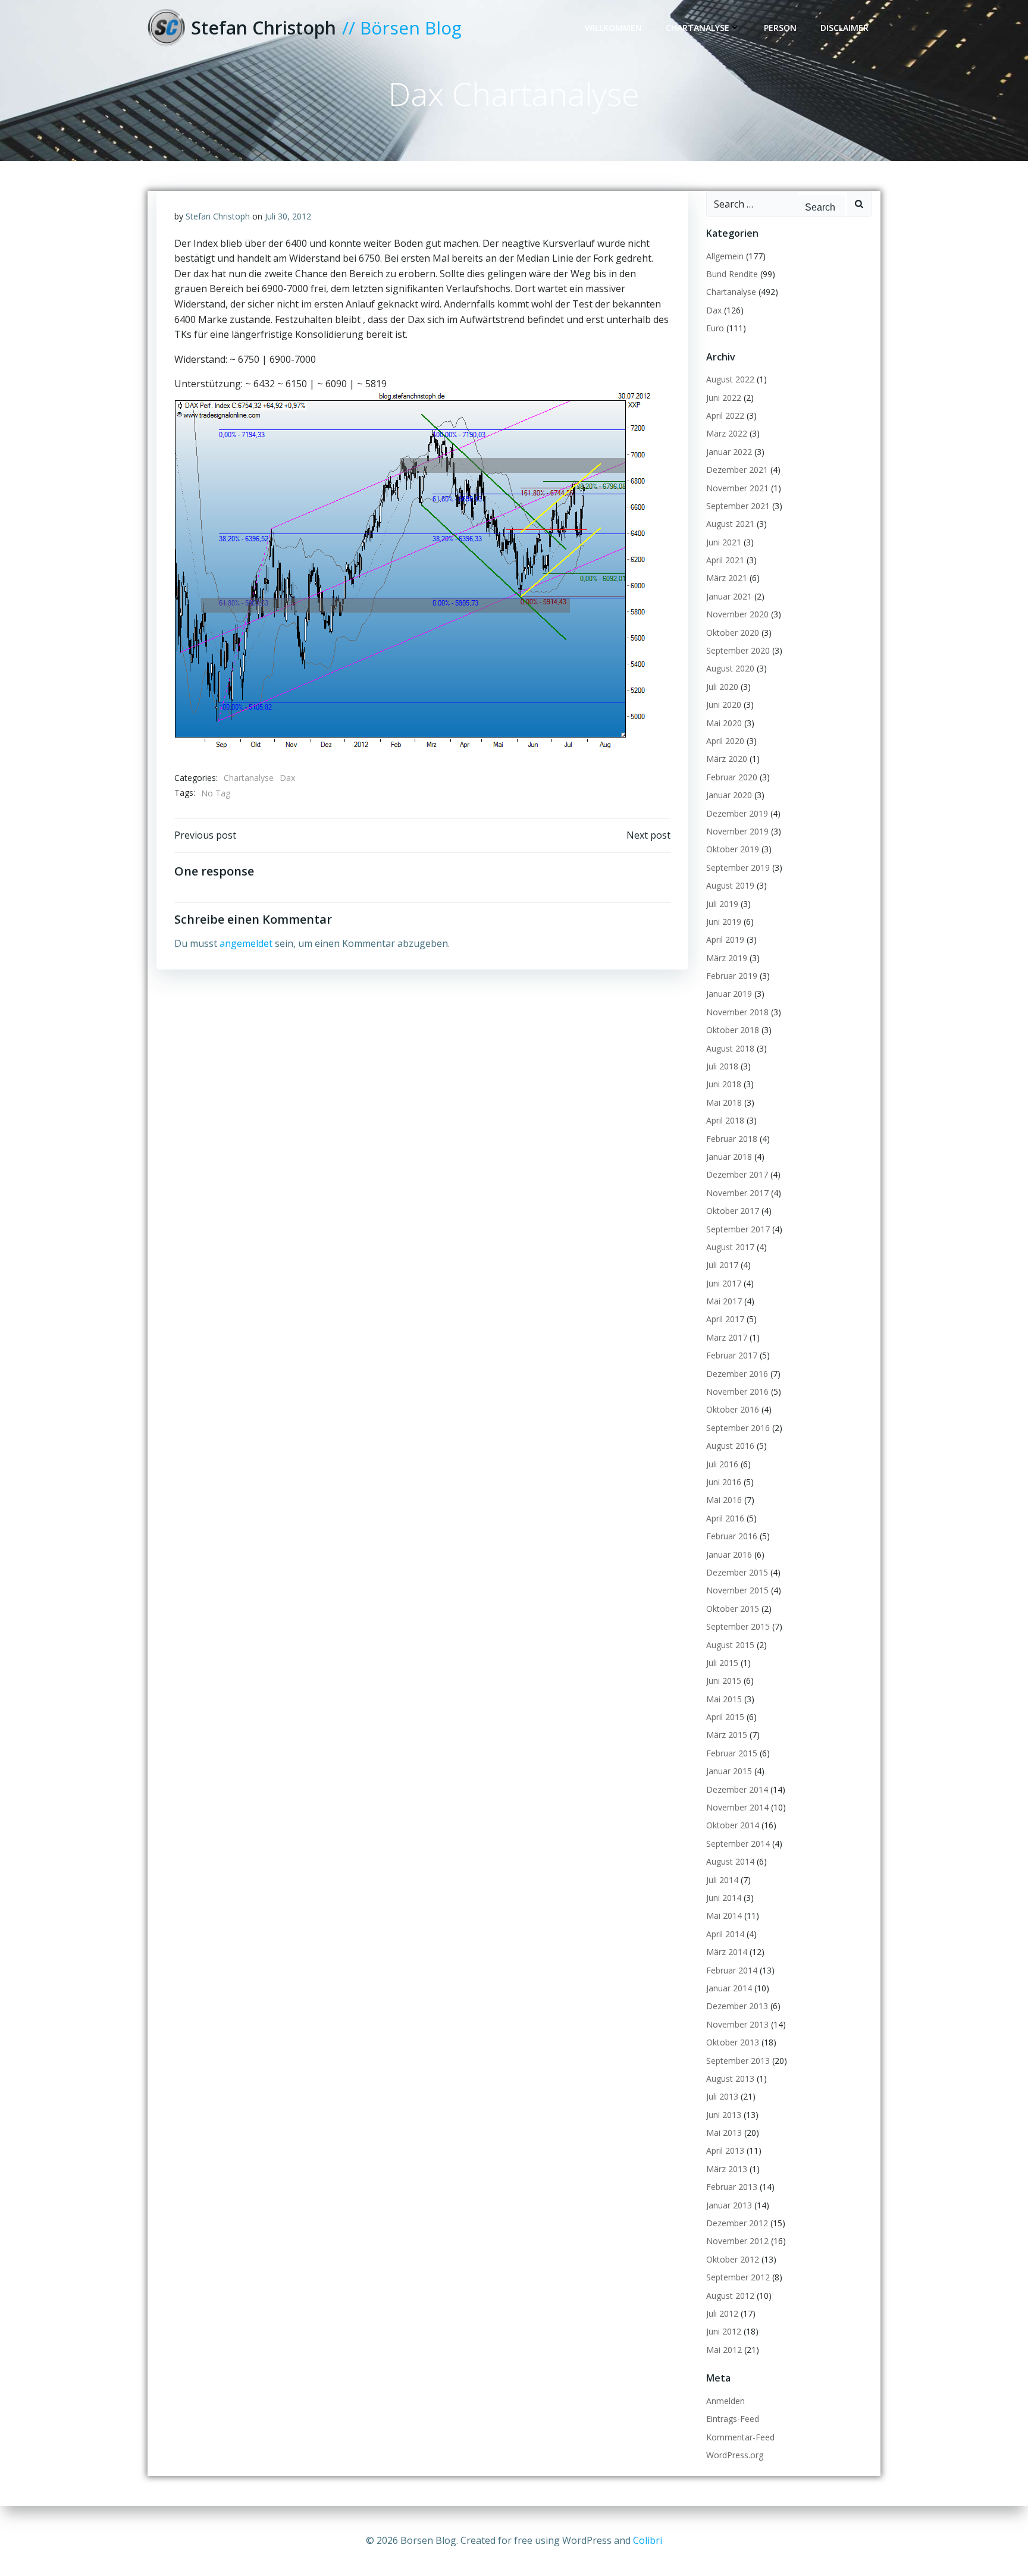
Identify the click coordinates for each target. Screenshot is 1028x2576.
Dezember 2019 (737, 813)
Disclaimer (844, 28)
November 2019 (737, 831)
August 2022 (730, 379)
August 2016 (730, 1446)
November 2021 (737, 488)
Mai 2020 (724, 723)
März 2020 (727, 759)
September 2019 (738, 867)
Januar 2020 (729, 795)
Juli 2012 (722, 2313)
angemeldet (246, 943)
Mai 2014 (724, 1915)
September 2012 (738, 2277)
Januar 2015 (729, 1771)
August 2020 (730, 668)
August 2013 (730, 2078)
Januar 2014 (729, 1988)
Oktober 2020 (733, 633)
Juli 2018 (722, 1066)
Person (780, 28)
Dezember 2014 (737, 1789)
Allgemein (725, 256)
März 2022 (727, 433)
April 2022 (725, 415)
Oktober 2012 (733, 2259)
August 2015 (730, 1645)
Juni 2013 (724, 2115)
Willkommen (613, 28)
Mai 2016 (724, 1500)
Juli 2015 (722, 1663)
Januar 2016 (729, 1554)
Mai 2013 (724, 2133)
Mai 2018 (724, 1102)
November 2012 (737, 2241)
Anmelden (725, 2401)
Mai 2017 (724, 1301)
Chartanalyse (698, 28)
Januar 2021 (729, 596)
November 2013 (737, 2024)
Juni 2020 (724, 705)
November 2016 (737, 1391)
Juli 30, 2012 (288, 216)
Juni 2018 (724, 1084)
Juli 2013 (722, 2096)
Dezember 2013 (737, 2006)
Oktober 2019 (733, 849)
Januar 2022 (729, 452)
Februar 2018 (732, 1139)
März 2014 (727, 1952)
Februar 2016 (732, 1536)
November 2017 (737, 1193)
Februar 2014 (732, 1970)
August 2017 (730, 1247)
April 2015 (725, 1717)
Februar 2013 (732, 2187)
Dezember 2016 (737, 1374)
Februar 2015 (732, 1753)
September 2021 (738, 506)
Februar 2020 (732, 777)
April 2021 (725, 560)
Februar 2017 (732, 1355)
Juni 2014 (724, 1898)
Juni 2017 (724, 1283)
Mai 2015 (724, 1699)
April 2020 (725, 741)
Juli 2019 (722, 904)
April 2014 (725, 1934)
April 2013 (725, 2150)
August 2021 (730, 524)
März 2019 (727, 958)
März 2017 (727, 1337)
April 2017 (725, 1319)
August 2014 (730, 1861)
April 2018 (725, 1120)
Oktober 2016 (733, 1409)
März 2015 (727, 1735)
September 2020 (738, 650)
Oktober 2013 (733, 2042)
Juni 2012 (724, 2331)
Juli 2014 (722, 1880)
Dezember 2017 (737, 1174)
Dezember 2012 (737, 2223)
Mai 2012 (724, 2350)
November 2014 (737, 1807)
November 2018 (737, 1012)
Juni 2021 (724, 542)
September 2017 (738, 1229)
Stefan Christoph (218, 216)
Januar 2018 (729, 1157)
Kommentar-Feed (740, 2437)
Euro (715, 328)
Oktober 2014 (733, 1825)
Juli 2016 (722, 1464)
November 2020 (737, 614)
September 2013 (738, 2061)
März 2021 (727, 578)
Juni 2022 (724, 398)
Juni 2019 (724, 922)
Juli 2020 (722, 687)
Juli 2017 (722, 1265)
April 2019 (725, 939)
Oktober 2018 (733, 1030)
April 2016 (725, 1518)
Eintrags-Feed (733, 2419)
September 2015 (738, 1626)
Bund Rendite (732, 274)
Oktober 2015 (733, 1609)
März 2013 (727, 2169)
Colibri (648, 2540)
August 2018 (730, 1048)
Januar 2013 (729, 2205)
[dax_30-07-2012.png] (412, 569)
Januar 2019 (729, 994)
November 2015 (737, 1590)
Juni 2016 (724, 1482)
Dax (287, 778)
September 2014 (738, 1844)
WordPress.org (735, 2455)
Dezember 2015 (737, 1572)
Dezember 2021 (737, 470)
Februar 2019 (732, 976)
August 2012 (730, 2296)
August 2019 (730, 885)
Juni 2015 (724, 1681)
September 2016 (738, 1428)
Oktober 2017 (733, 1211)
